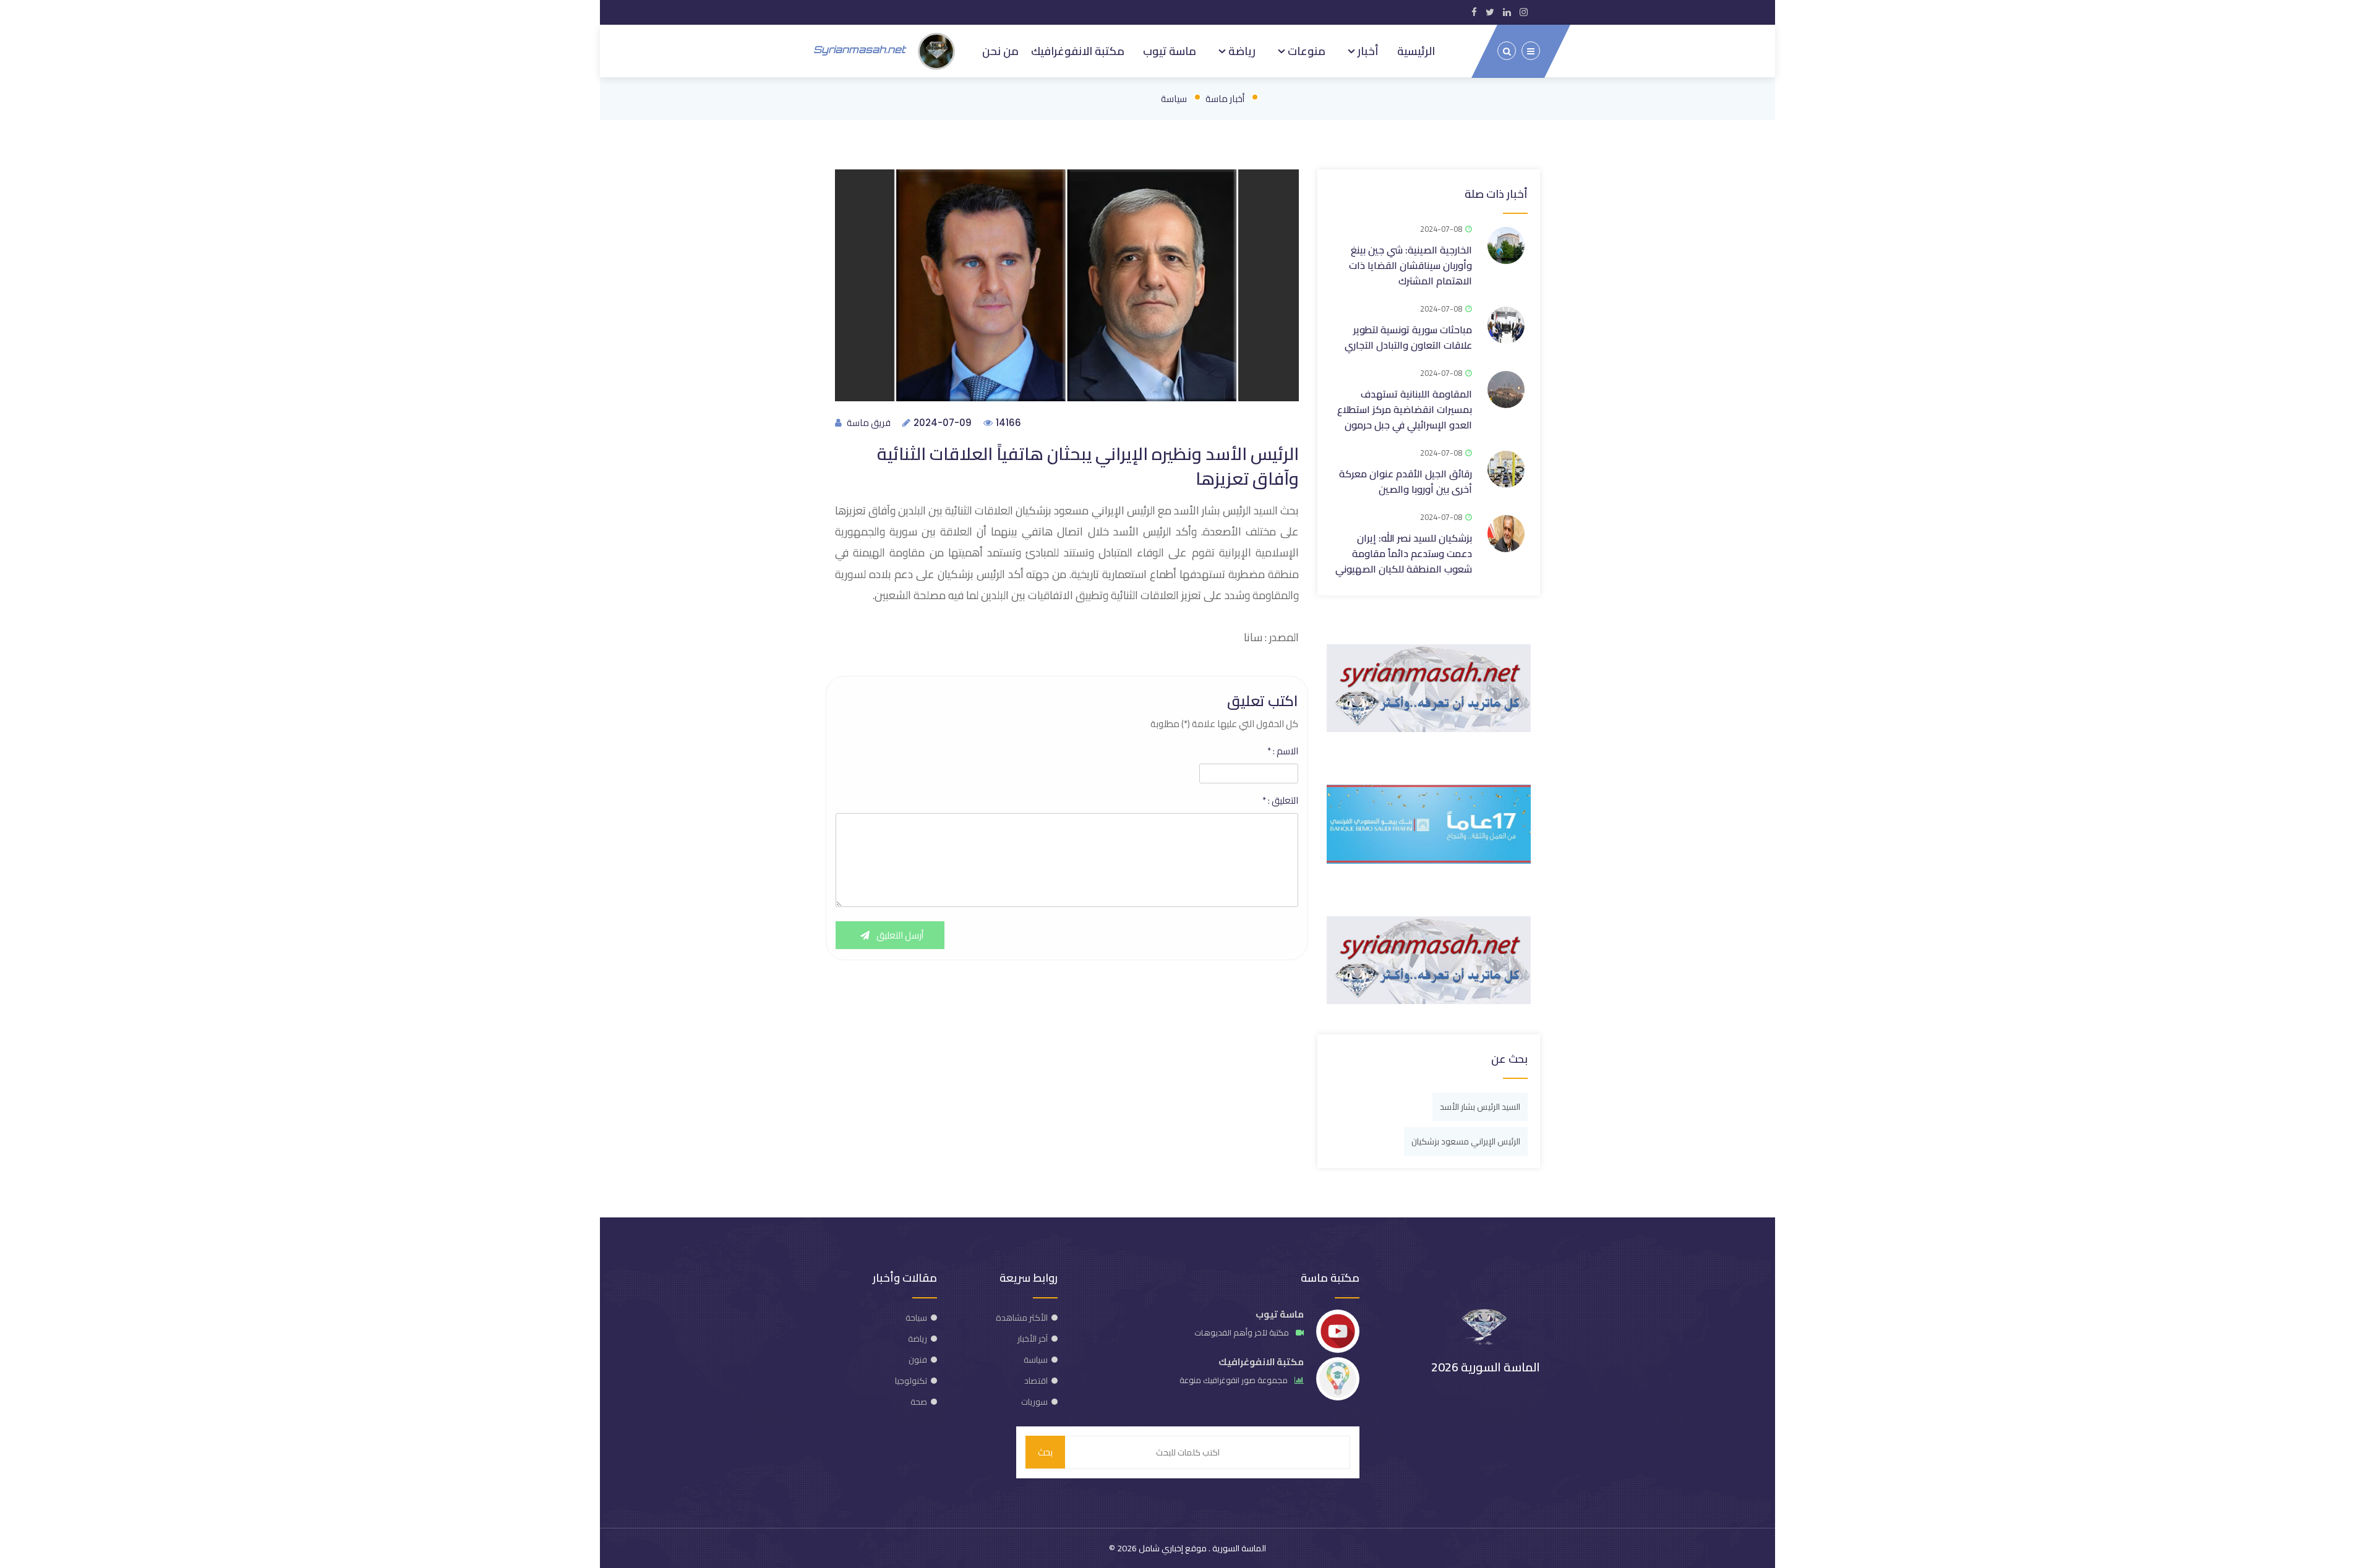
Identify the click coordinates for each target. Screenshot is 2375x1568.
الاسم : (1283, 751)
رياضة (1241, 51)
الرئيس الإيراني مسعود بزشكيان (1466, 1141)
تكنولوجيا (911, 1381)
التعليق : (1280, 801)
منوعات (1305, 51)
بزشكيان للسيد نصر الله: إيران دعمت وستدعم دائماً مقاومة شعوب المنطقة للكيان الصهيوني (1404, 553)
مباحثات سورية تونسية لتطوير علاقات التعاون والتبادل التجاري (1408, 337)
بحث (1045, 1452)
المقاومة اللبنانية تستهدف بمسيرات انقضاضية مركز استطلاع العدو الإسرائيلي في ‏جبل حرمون (1405, 409)
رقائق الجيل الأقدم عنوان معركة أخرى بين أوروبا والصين (1406, 481)
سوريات (1034, 1402)
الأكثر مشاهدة (1022, 1318)
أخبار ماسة (1225, 99)
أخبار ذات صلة (1496, 194)
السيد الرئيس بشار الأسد (1480, 1107)
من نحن (1000, 51)
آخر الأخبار (1033, 1339)
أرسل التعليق (899, 935)
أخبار (1367, 51)
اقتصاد (1036, 1381)
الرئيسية (1416, 51)
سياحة (916, 1318)
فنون (918, 1360)
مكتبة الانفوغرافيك (1078, 51)
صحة (919, 1402)
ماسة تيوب (1170, 51)
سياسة (1174, 99)
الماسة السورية (1238, 1548)
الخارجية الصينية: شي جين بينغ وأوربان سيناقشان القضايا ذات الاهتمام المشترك (1410, 265)
